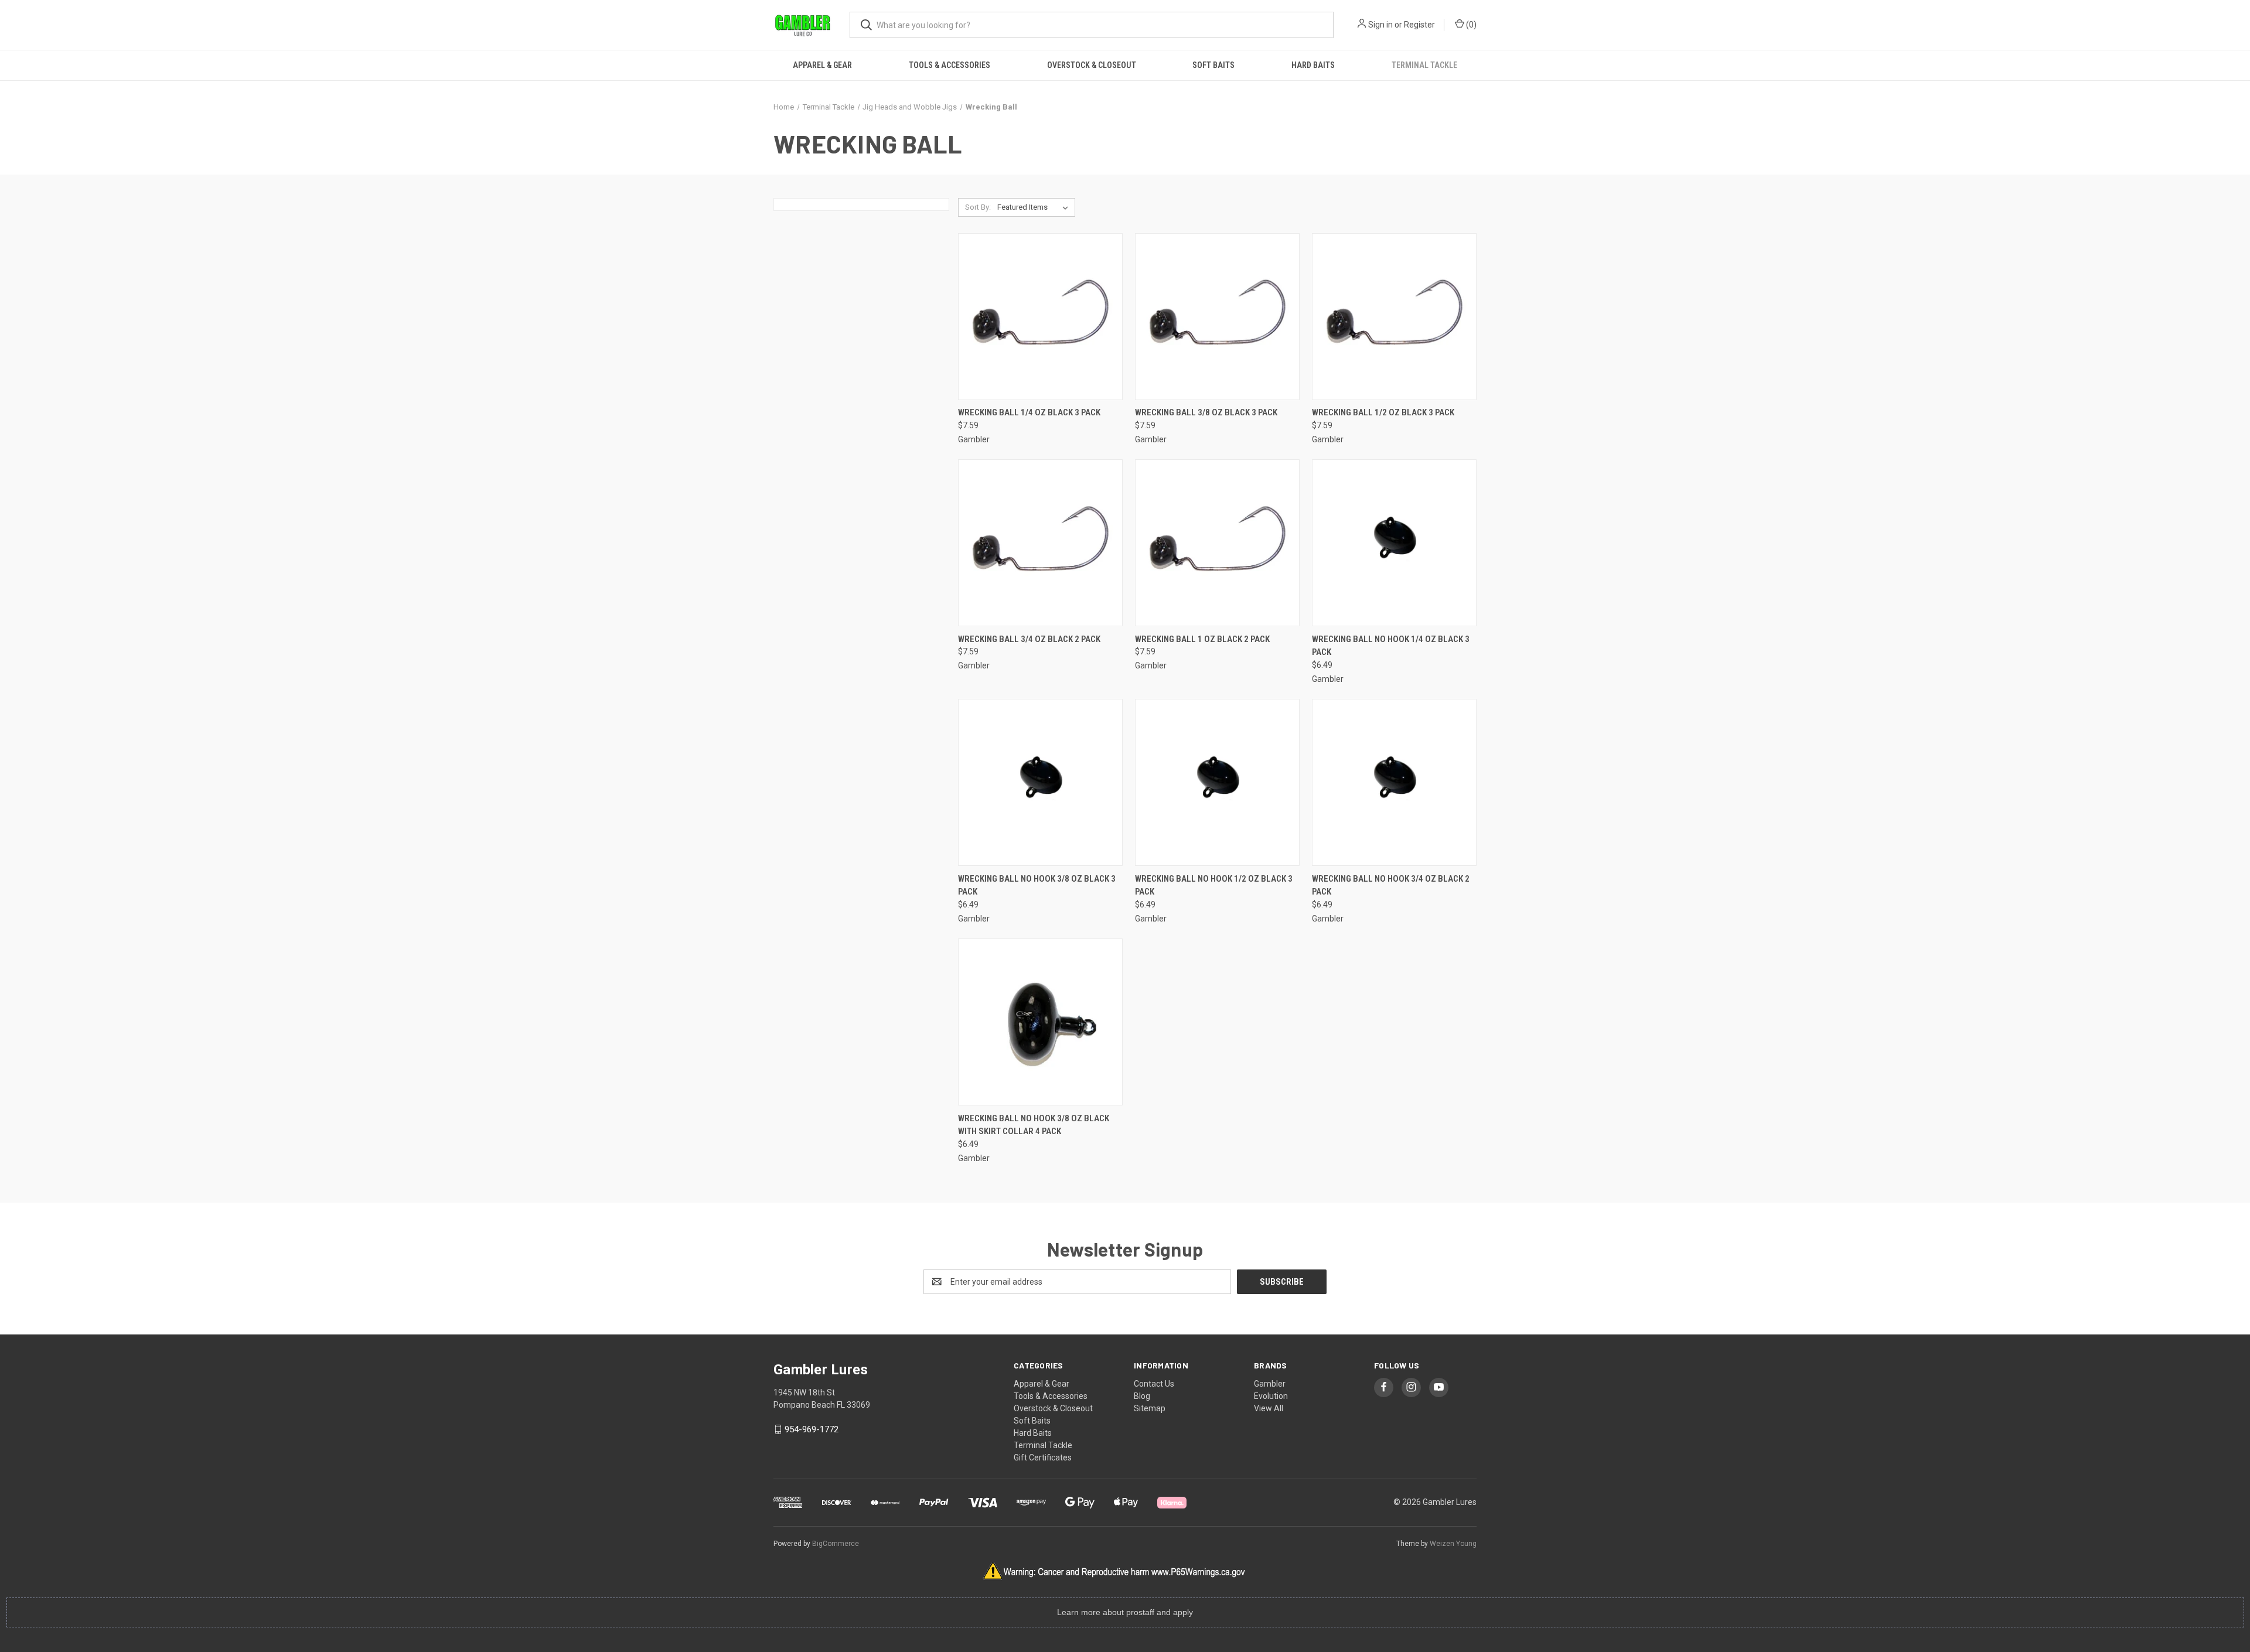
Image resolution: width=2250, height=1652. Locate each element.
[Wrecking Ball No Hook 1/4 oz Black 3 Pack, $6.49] (1394, 543)
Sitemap (1150, 1408)
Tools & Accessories (950, 65)
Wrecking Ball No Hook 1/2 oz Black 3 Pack (1214, 885)
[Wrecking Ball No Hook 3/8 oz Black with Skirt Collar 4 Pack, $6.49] (1040, 1022)
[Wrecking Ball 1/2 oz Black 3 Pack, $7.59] (1394, 317)
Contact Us (1154, 1384)
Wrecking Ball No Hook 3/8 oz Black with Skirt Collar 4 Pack (1034, 1125)
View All (1269, 1408)
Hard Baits (1313, 65)
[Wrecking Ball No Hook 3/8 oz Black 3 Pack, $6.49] (1040, 782)
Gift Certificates (1043, 1458)
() (1470, 25)
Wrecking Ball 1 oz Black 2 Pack (1202, 639)
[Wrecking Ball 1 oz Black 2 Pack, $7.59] (1217, 543)
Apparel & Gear (822, 65)
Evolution (1271, 1396)
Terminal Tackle (1424, 65)
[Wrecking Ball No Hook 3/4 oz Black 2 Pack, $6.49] (1394, 782)
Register (1419, 25)
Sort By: (978, 207)
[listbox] (1035, 207)
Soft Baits (1213, 65)
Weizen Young (1453, 1544)
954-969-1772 (812, 1429)
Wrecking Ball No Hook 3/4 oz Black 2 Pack (1391, 885)
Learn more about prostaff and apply (1125, 1612)
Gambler (1270, 1384)
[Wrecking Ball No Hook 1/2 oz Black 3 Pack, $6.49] (1217, 782)
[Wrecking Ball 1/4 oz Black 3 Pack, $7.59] (1040, 317)
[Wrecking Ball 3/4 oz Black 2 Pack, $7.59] (1040, 543)
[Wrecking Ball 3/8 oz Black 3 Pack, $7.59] (1217, 317)
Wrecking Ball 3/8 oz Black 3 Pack (1206, 412)
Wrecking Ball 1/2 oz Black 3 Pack (1383, 412)
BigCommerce (836, 1544)
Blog (1142, 1396)
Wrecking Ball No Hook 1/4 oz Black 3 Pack (1391, 646)
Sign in (1380, 25)
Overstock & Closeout (1092, 65)
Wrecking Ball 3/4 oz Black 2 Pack (1029, 639)
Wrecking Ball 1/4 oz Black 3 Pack (1029, 412)
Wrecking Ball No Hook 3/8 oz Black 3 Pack (1037, 885)
